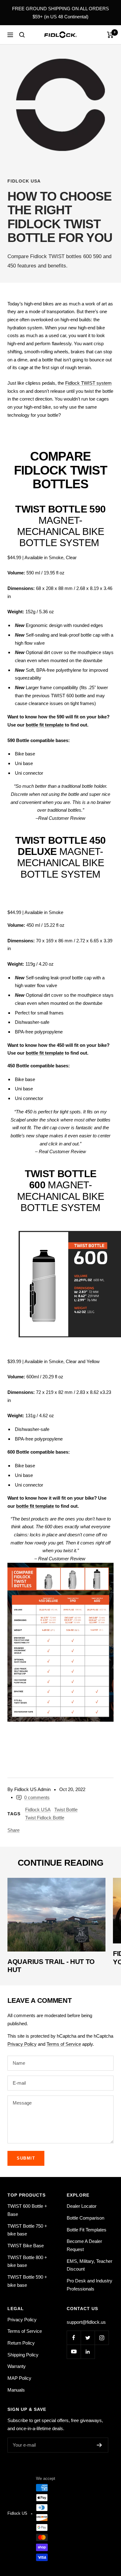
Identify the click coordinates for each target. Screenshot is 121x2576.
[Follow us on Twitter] (88, 2338)
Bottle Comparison (85, 2218)
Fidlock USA (24, 181)
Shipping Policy (23, 2355)
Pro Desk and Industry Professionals (90, 2285)
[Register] (99, 2445)
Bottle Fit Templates (87, 2230)
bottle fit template (45, 725)
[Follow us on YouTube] (74, 2352)
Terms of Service (64, 2044)
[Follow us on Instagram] (102, 2338)
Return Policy (21, 2343)
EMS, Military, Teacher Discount (90, 2265)
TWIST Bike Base (26, 2246)
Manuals (16, 2390)
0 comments (37, 1797)
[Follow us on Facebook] (74, 2338)
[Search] (22, 35)
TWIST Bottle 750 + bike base (27, 2230)
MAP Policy (19, 2378)
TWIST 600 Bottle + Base (27, 2210)
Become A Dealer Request (84, 2245)
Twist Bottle (66, 1810)
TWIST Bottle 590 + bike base (27, 2281)
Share (13, 1830)
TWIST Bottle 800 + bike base (27, 2261)
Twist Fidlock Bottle (45, 1818)
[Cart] (110, 35)
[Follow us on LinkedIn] (88, 2352)
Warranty (17, 2366)
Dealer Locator (82, 2206)
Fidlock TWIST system (88, 383)
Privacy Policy (22, 2044)
